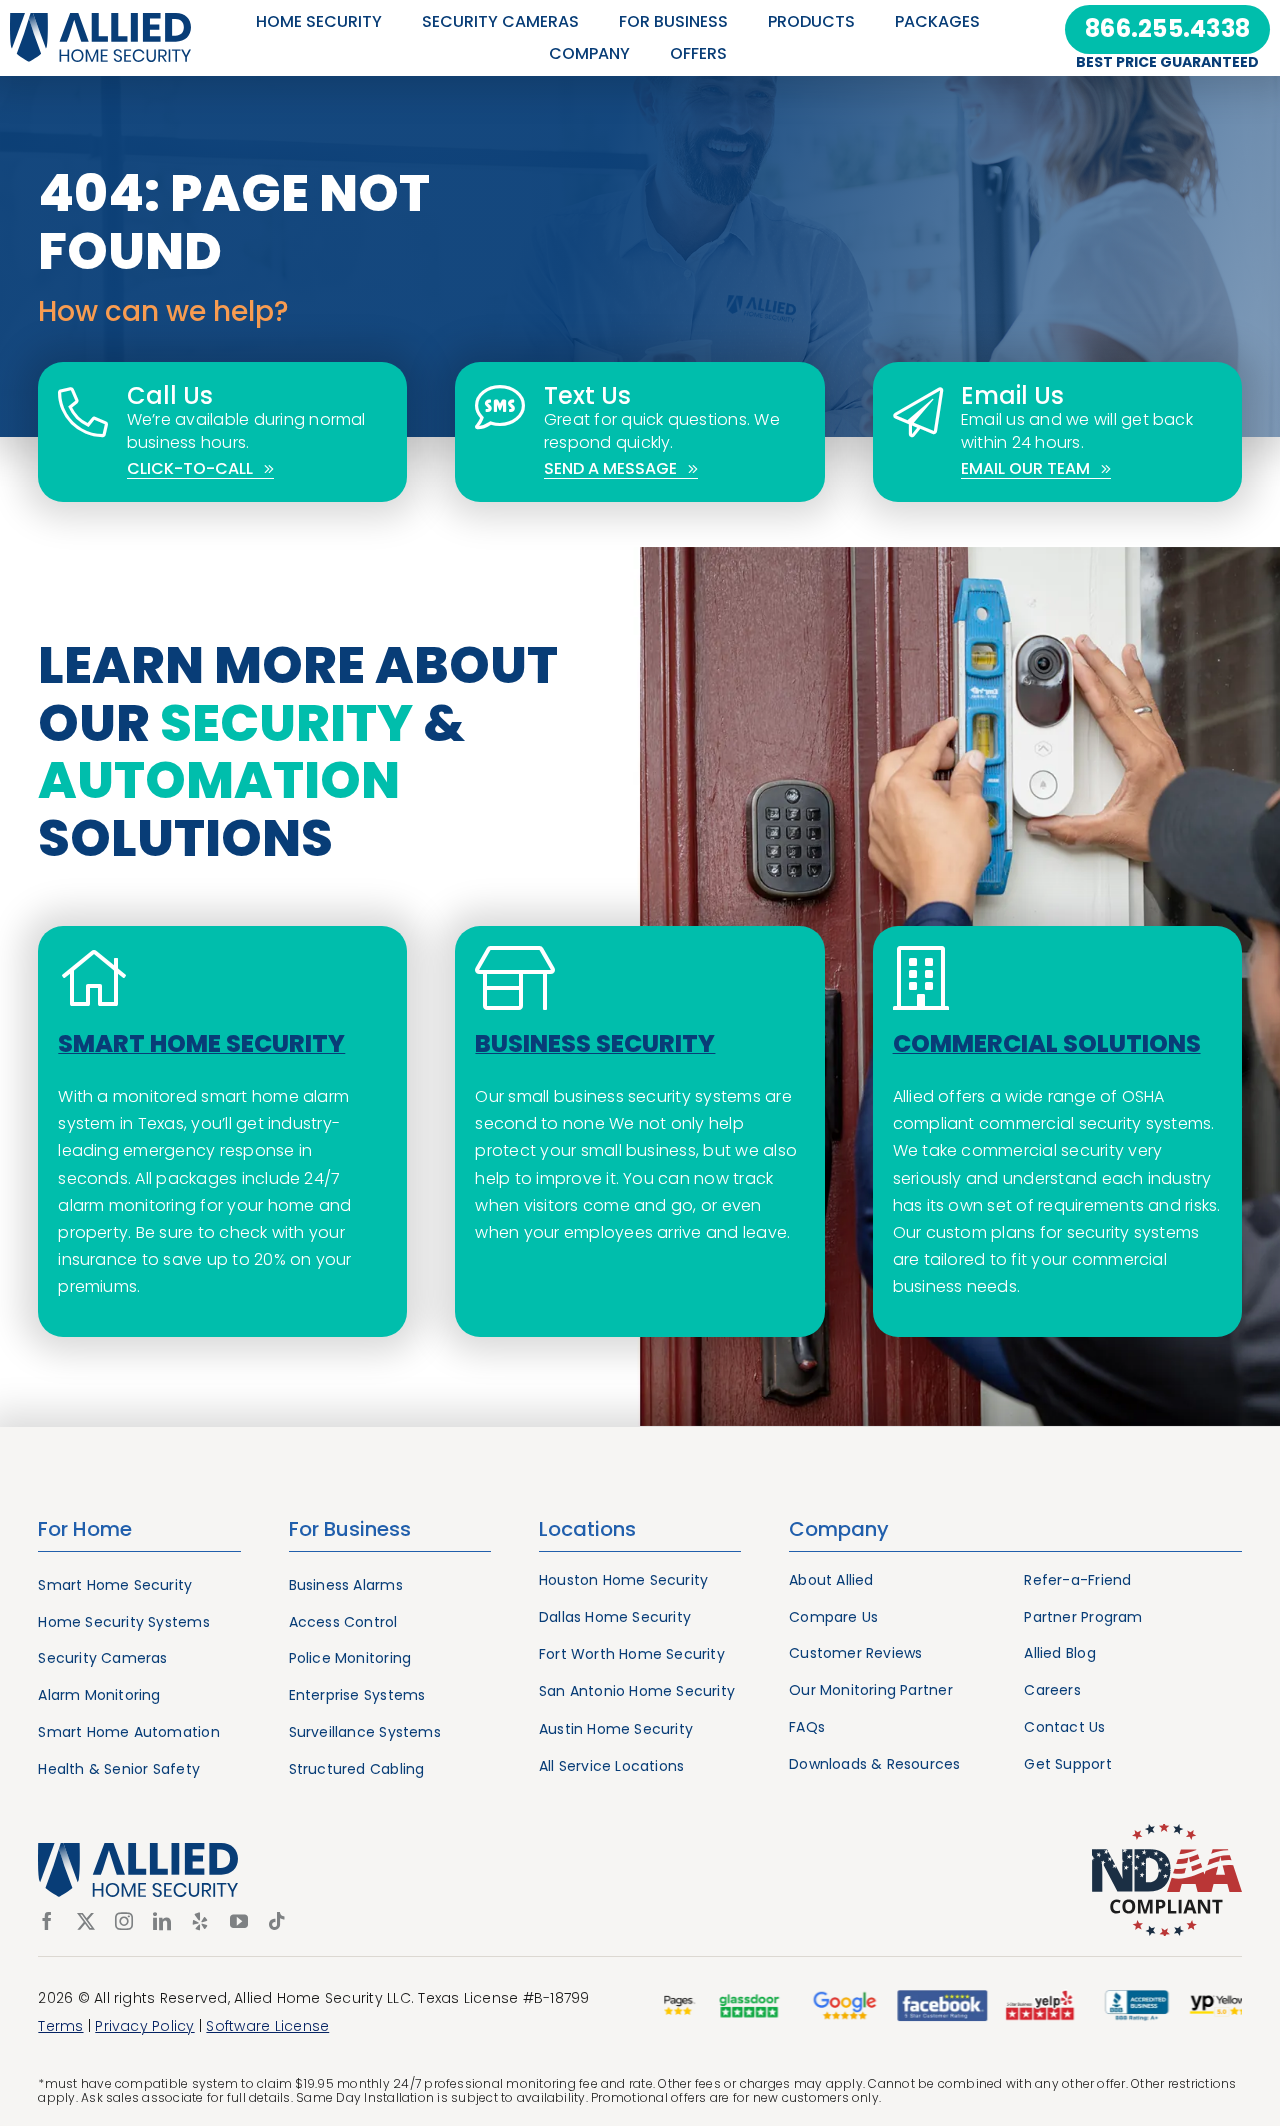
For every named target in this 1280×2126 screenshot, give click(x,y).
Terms (60, 2026)
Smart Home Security (201, 1043)
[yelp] (200, 1921)
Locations (587, 1529)
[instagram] (124, 1921)
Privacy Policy (144, 2026)
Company (839, 1529)
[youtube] (239, 1921)
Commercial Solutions (1047, 1043)
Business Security (595, 1043)
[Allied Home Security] (100, 20)
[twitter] (86, 1921)
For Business (350, 1529)
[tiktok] (277, 1921)
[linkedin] (162, 1921)
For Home (85, 1529)
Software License (267, 2026)
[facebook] (47, 1921)
